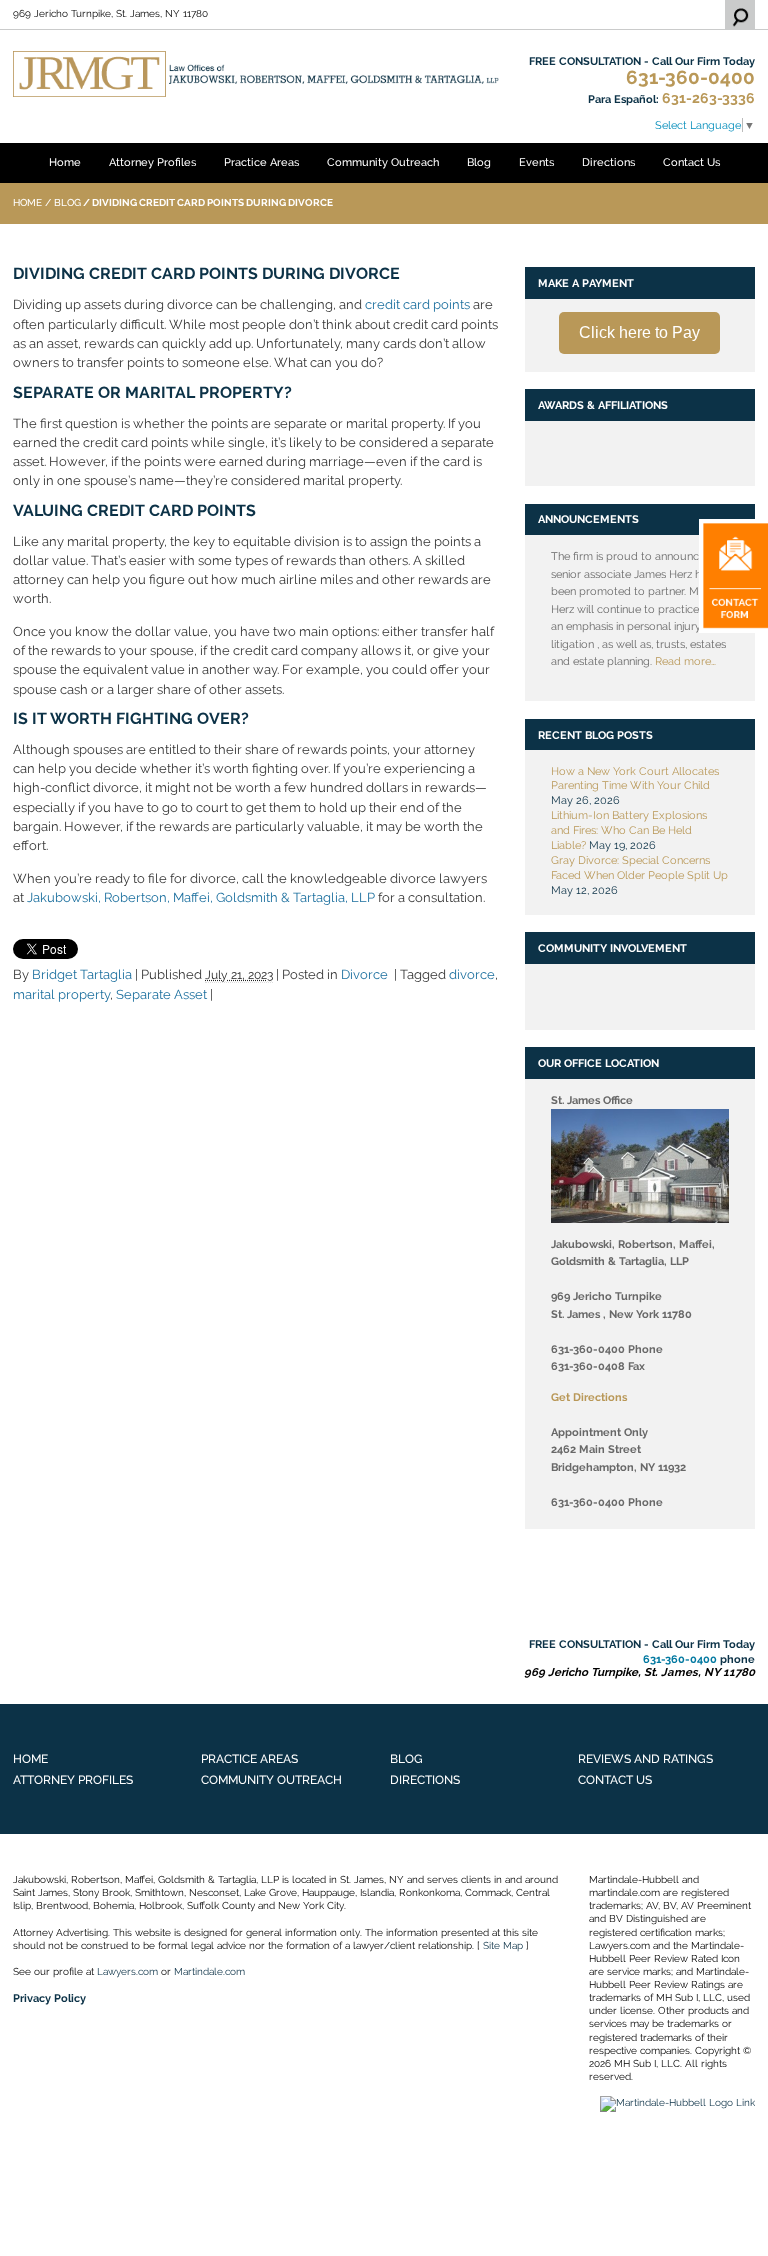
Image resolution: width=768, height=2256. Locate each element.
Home (65, 162)
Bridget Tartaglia (82, 974)
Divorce (364, 974)
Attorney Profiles (152, 162)
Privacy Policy (49, 1998)
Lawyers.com (127, 1971)
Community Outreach (383, 162)
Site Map (503, 1945)
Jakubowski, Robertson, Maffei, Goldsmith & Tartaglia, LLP (201, 897)
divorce (472, 974)
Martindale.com (209, 1971)
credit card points (417, 304)
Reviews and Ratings (645, 1758)
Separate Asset (161, 994)
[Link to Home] (256, 73)
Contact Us (691, 162)
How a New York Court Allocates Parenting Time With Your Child (635, 778)
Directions (608, 162)
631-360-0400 (690, 78)
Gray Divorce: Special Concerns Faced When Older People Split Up (639, 867)
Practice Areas (261, 162)
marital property (61, 994)
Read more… (685, 661)
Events (536, 162)
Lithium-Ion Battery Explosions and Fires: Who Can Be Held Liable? (629, 830)
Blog (479, 162)
